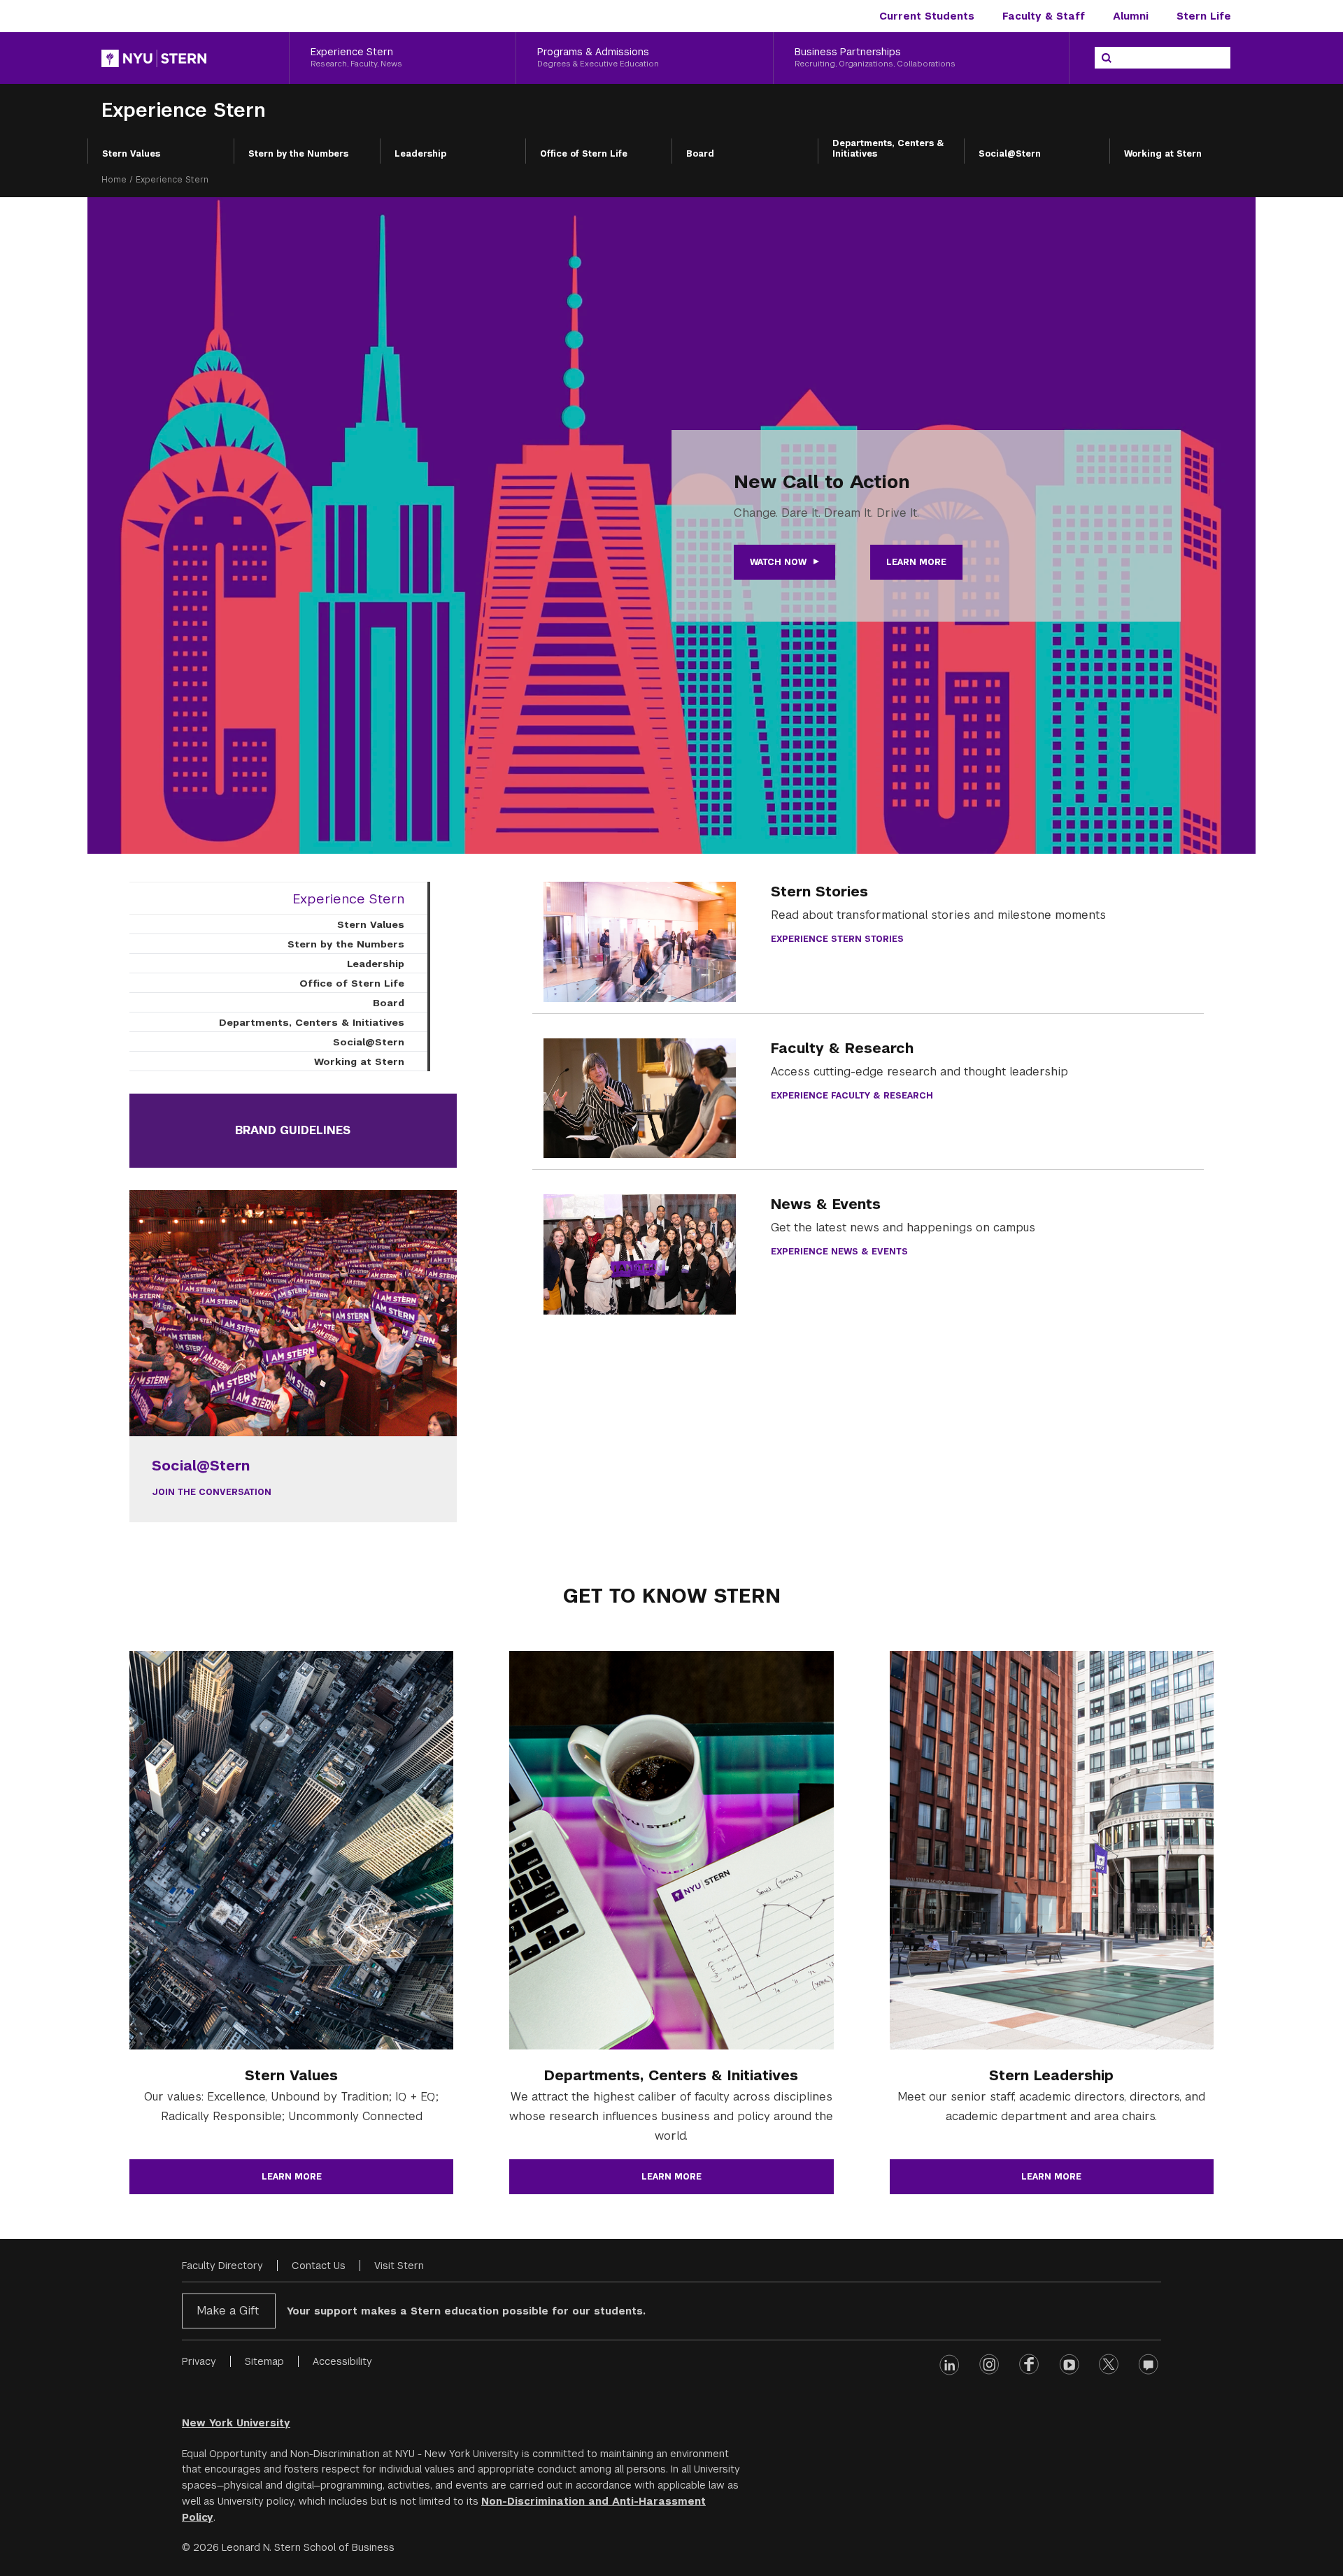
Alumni (1131, 16)
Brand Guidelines (293, 1130)
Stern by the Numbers (298, 154)
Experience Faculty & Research (852, 1096)
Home (114, 180)
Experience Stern (184, 110)
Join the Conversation (212, 1492)
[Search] (1107, 58)
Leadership (420, 154)
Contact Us (319, 2266)
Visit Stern (399, 2266)
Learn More (916, 562)
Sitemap (264, 2361)
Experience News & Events (839, 1252)
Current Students (927, 16)
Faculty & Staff (1044, 16)
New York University (236, 2423)
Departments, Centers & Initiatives (888, 149)
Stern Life (1204, 16)
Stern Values (131, 154)
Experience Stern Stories (837, 939)
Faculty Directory (222, 2266)
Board (700, 154)
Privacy (199, 2361)
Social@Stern (1010, 154)
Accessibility (342, 2361)
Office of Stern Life (584, 154)
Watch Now (778, 562)
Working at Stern (1163, 154)
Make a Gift (228, 2311)
